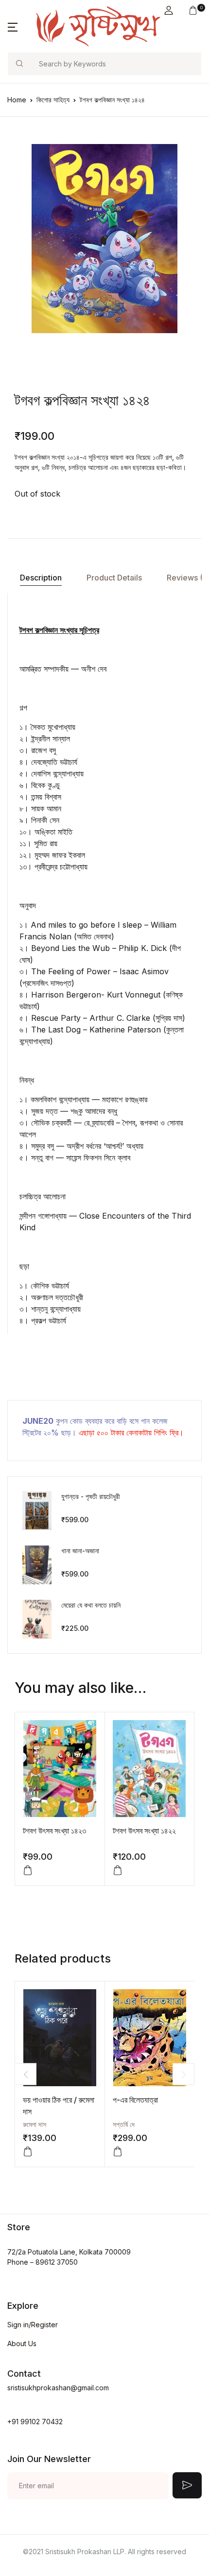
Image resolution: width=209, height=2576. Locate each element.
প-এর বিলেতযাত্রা (135, 2100)
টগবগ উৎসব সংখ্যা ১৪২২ (144, 1831)
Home (17, 100)
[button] (169, 10)
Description (41, 578)
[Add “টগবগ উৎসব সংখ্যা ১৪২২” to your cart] (118, 1870)
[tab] (41, 578)
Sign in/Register (33, 2325)
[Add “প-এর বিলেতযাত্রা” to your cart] (118, 2152)
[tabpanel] (104, 239)
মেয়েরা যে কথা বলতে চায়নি (91, 1605)
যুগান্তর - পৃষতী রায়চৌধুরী (91, 1496)
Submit (187, 2485)
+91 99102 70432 (35, 2422)
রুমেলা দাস (35, 2124)
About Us (22, 2343)
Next (183, 2074)
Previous (26, 2074)
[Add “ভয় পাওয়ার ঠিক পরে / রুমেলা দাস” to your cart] (28, 2152)
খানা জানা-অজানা (80, 1551)
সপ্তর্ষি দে (124, 2124)
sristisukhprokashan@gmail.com (58, 2388)
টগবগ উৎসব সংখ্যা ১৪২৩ (54, 1831)
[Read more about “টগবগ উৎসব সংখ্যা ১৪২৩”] (28, 1870)
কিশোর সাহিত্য (53, 100)
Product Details (114, 578)
